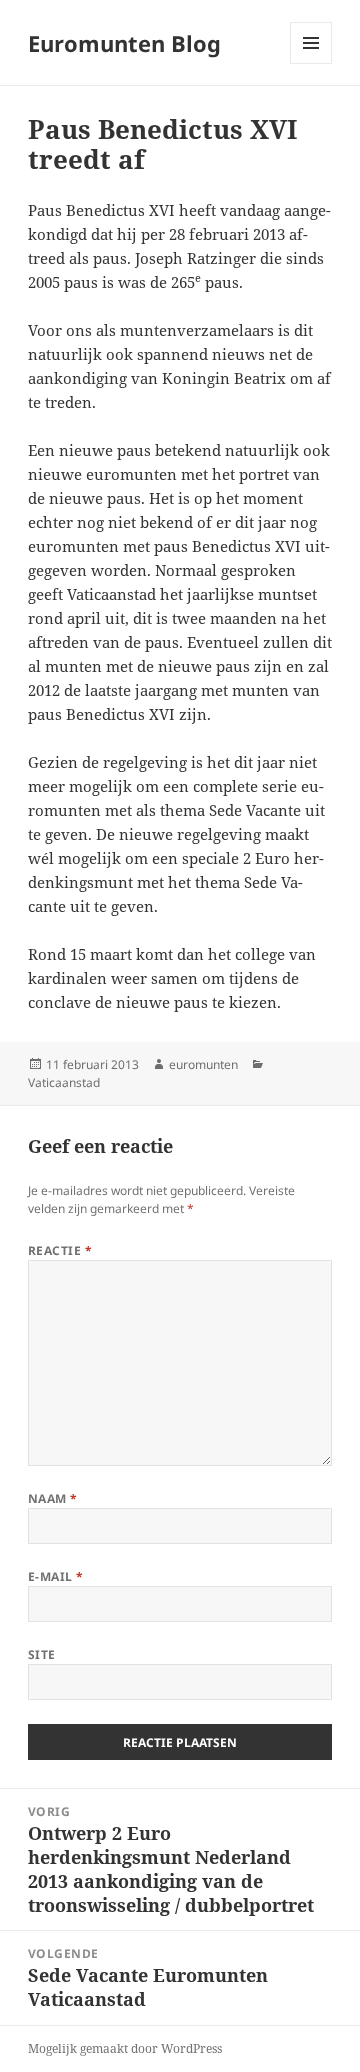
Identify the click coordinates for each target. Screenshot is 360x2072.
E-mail (56, 1576)
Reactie (60, 1250)
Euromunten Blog (124, 43)
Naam (53, 1498)
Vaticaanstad (64, 1082)
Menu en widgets (311, 63)
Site (42, 1654)
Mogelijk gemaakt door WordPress (125, 2048)
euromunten (203, 1064)
